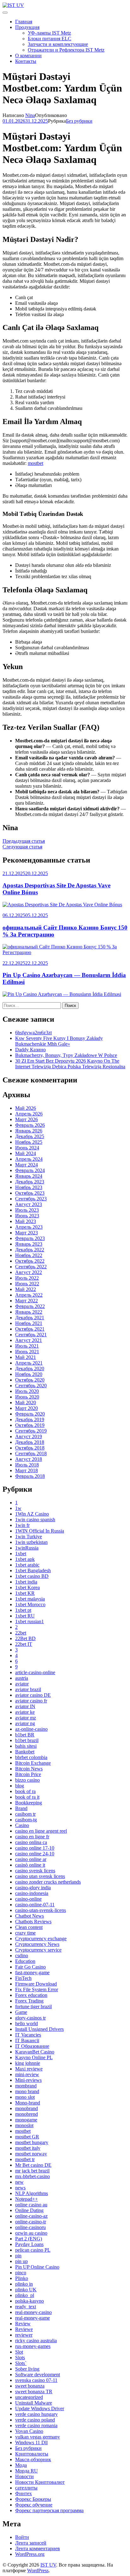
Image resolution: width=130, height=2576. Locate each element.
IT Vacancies (28, 2035)
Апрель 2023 (29, 1227)
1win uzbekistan (31, 1542)
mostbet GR (27, 2137)
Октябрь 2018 (30, 1448)
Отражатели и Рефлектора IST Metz (66, 50)
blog (20, 1786)
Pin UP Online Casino (37, 2267)
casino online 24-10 (35, 1854)
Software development (38, 2375)
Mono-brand (28, 2103)
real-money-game (32, 2318)
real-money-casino (33, 2312)
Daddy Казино (30, 1050)
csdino (22, 1956)
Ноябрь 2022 (29, 1255)
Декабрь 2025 (30, 1136)
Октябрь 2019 (30, 1425)
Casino (22, 1825)
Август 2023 (29, 1204)
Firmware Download (36, 1984)
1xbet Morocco (30, 1604)
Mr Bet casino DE (33, 2165)
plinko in (24, 2284)
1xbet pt (23, 1610)
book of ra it (27, 1797)
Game (21, 2012)
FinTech (23, 1978)
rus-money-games (33, 2346)
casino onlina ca (31, 1842)
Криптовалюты (32, 2454)
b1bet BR (25, 1735)
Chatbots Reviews (33, 1922)
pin (18, 2256)
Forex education (31, 1995)
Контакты (26, 61)
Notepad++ (27, 2199)
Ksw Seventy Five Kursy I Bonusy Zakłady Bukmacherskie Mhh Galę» (59, 1041)
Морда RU (27, 2471)
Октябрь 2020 (30, 1380)
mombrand (26, 2086)
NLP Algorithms (32, 2193)
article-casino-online (35, 1672)
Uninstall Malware (34, 2403)
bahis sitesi (26, 1746)
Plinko (22, 2278)
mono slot (25, 2097)
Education (25, 1961)
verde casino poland (35, 2420)
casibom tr (25, 1814)
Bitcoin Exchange (33, 1763)
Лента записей (31, 2543)
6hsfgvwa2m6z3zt (33, 1033)
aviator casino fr (31, 1701)
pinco (21, 2273)
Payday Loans (29, 2244)
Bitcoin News (29, 1769)
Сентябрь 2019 (31, 1431)
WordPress (38, 2570)
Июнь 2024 (27, 1148)
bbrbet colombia (31, 1757)
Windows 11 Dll (31, 2442)
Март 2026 (27, 1119)
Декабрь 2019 (30, 1419)
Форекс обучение (34, 2505)
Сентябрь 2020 (31, 1386)
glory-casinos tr (30, 2018)
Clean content (29, 1927)
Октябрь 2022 (30, 1261)
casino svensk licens (35, 1871)
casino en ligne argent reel (41, 1831)
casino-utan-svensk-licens (41, 1910)
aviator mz (26, 1718)
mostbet (35, 463)
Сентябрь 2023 (31, 1199)
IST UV (48, 2565)
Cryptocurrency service (38, 1950)
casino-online (28, 1899)
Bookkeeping (29, 1803)
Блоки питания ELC (50, 39)
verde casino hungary (36, 2414)
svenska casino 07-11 (36, 2380)
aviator (22, 1684)
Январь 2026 (29, 1131)
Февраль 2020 (30, 1414)
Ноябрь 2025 (29, 1142)
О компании (28, 56)
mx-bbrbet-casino (32, 2176)
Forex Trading (29, 2001)
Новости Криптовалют (40, 2482)
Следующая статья (22, 847)
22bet (21, 1633)
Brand (21, 1808)
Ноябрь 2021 (29, 1323)
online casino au (31, 2205)
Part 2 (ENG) (29, 2239)
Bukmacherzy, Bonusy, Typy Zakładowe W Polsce (66, 1055)
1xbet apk (25, 1559)
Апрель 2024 (29, 1159)
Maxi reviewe (29, 2069)
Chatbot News (30, 1916)
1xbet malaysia (30, 1599)
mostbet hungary (32, 2142)
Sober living (27, 2369)
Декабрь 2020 (30, 1369)
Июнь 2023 (27, 1216)
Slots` (21, 2363)
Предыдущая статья (24, 841)
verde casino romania (36, 2425)
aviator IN (25, 1706)
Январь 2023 (29, 1244)
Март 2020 (27, 1408)
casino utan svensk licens (40, 1876)
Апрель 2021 (29, 1363)
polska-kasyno (30, 2301)
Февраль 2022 (30, 1306)
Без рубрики (79, 121)
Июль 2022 (27, 1278)
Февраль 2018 (30, 1476)
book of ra (25, 1791)
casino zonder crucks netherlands (48, 1882)
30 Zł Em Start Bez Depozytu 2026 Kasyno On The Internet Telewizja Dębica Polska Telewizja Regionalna (70, 1064)
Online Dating (29, 2210)
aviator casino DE (33, 1695)
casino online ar (31, 1859)
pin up (21, 2261)
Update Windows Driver (40, 2408)
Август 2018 (29, 1459)
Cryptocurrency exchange (41, 1939)
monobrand (27, 2108)
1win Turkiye (29, 1537)
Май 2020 (26, 1403)
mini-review (27, 2074)
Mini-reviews (28, 2080)
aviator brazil (28, 1689)
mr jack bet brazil (32, 2171)
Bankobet (25, 1752)
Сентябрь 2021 (31, 1335)
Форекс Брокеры (33, 2499)
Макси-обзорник (33, 2459)
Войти (22, 2537)
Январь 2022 (29, 1312)
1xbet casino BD (32, 1576)
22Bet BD (25, 1638)
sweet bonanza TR (34, 2392)
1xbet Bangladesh (33, 1570)
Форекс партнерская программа (49, 2510)
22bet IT (24, 1644)
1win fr (22, 1525)
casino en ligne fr (32, 1837)
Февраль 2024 (30, 1170)
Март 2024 (27, 1165)
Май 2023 (26, 1221)
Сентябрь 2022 (31, 1267)
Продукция (27, 27)
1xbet (21, 1553)
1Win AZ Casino (32, 1514)
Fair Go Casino (30, 1967)
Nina (30, 115)
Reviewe (24, 2329)
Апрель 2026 (29, 1114)
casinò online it (30, 1865)
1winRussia (27, 1548)
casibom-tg (26, 1820)
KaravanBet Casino (35, 2052)
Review (23, 2324)
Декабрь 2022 (30, 1250)
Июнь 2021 (27, 1352)
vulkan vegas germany (38, 2437)
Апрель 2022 (29, 1295)
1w (18, 1508)
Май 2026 (26, 1108)
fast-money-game (32, 1973)
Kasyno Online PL (34, 2057)
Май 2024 (26, 1153)
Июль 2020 (27, 1391)
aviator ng (25, 1723)
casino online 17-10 (35, 1848)
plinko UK (26, 2290)
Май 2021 (26, 1357)
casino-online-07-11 (35, 1905)
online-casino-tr (31, 2222)
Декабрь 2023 (30, 1182)
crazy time (25, 1933)
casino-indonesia (32, 1893)
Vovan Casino (29, 2431)
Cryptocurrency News (37, 1944)
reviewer (24, 2335)
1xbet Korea (27, 1587)
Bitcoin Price (28, 1774)
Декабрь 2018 (30, 1442)
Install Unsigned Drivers (39, 2029)
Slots (20, 2358)
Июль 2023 (27, 1210)
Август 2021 (29, 1340)
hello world (27, 2023)
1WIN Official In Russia (40, 1531)
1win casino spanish (35, 1520)
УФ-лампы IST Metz (49, 33)
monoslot (24, 2125)
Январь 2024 (29, 1176)
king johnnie (28, 2063)
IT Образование (32, 2046)
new (19, 2182)
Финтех (24, 2493)
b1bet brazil (27, 1740)
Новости (24, 2476)
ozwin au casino (31, 2233)
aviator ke (25, 1712)
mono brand (27, 2091)
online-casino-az (31, 2216)
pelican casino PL (33, 2250)
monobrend (27, 2114)
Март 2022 (27, 1301)
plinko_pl (25, 2295)
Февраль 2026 (30, 1125)
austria (22, 1678)
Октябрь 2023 (30, 1193)
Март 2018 (27, 1470)
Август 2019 (29, 1436)
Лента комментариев (38, 2548)
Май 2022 (26, 1289)
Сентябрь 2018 (31, 1453)
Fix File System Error (37, 1989)
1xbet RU (25, 1616)
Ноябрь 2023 (29, 1187)
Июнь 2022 (27, 1284)
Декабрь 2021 (30, 1318)
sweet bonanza (30, 2386)
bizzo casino (27, 1780)
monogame (26, 2120)
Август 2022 (29, 1272)
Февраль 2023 (30, 1238)
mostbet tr (25, 2159)
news (20, 2188)
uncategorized (29, 2397)
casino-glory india (33, 1888)
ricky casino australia (36, 2341)
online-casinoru (30, 2227)
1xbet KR (25, 1593)
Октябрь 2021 (30, 1329)
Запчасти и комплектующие (58, 44)
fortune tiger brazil (33, 2006)
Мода (21, 2465)
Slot (19, 2352)
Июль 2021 (27, 1346)
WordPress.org (30, 2554)
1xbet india (26, 1582)
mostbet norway (31, 2154)
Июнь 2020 (27, 1397)
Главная (24, 22)
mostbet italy (28, 2148)
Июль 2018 (27, 1465)
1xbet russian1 (30, 1621)
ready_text (26, 2307)
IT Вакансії (27, 2040)
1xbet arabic (27, 1565)
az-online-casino (31, 1729)
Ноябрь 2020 (29, 1374)
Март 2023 (27, 1233)
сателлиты (26, 2488)
